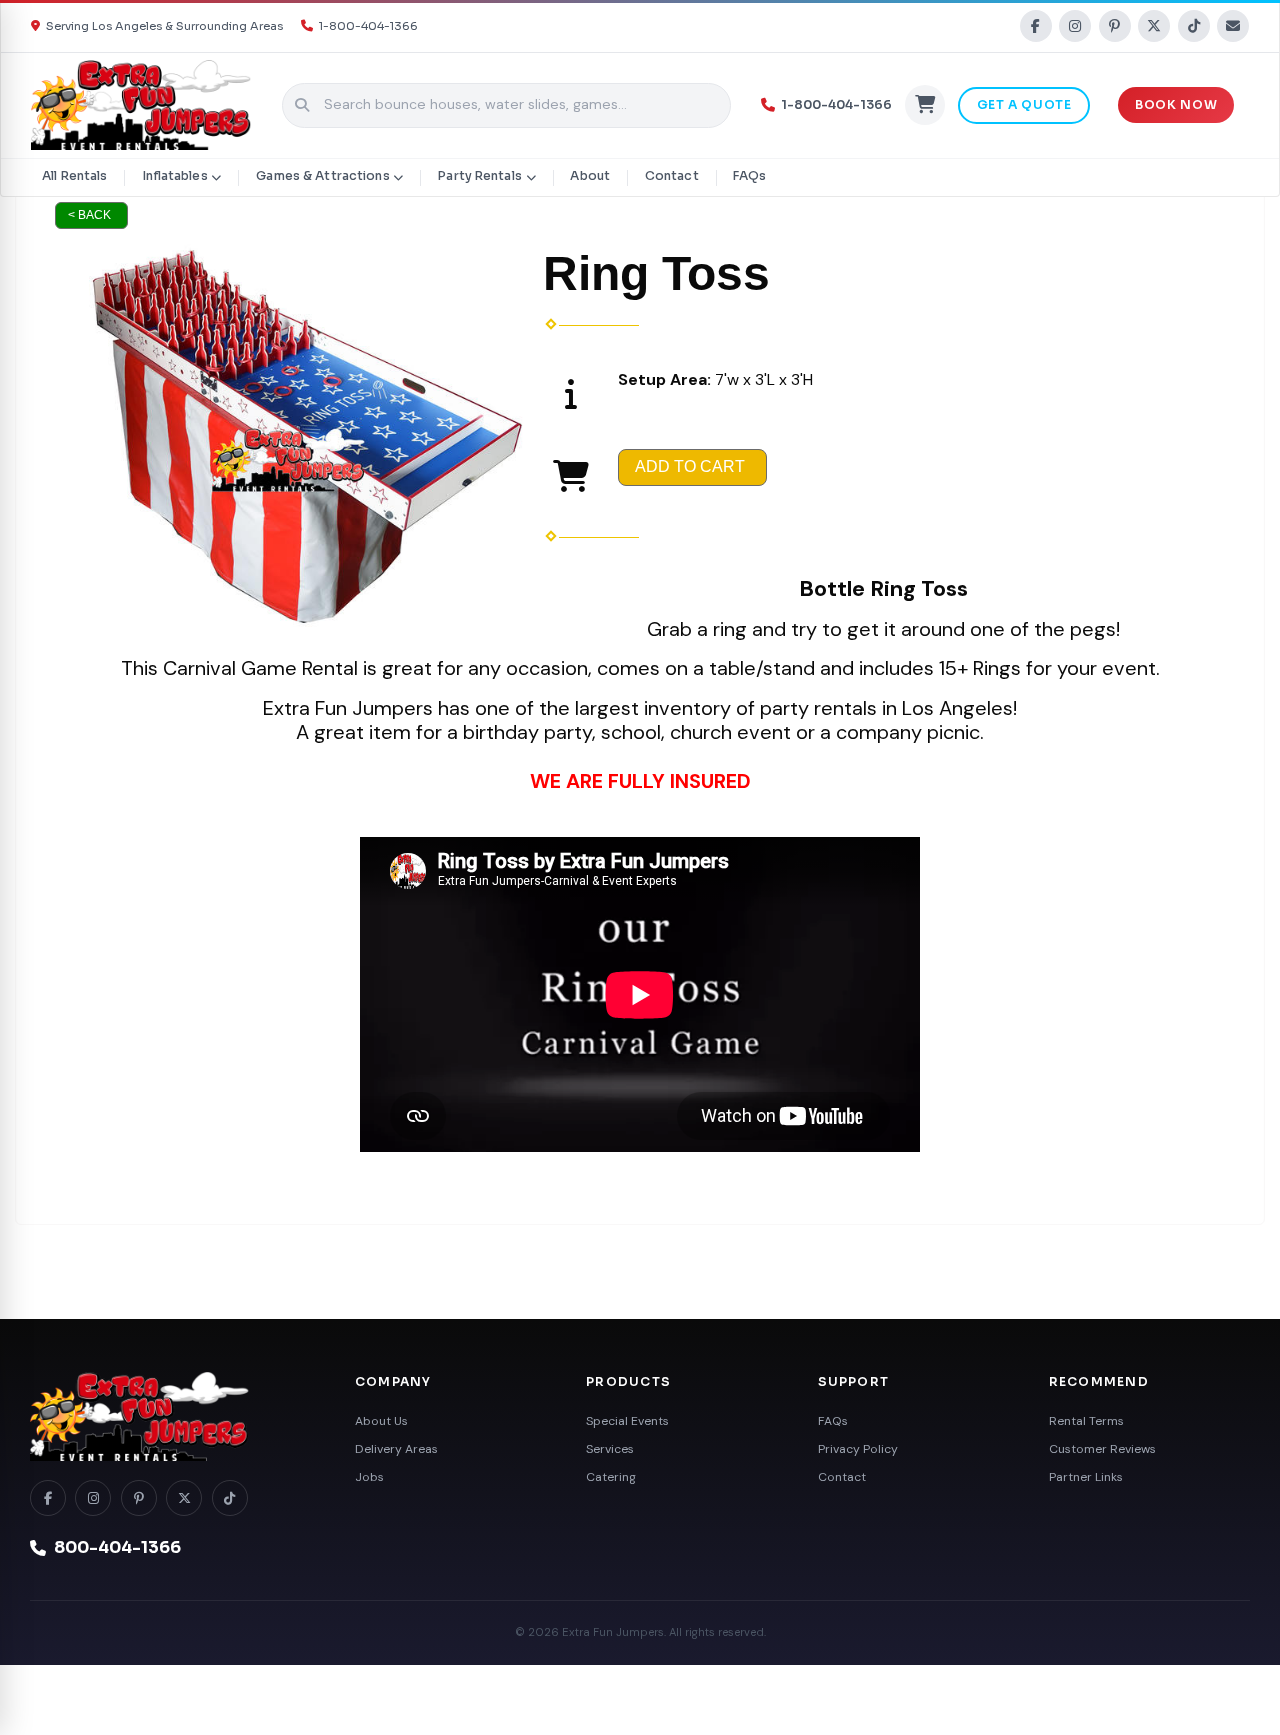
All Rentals (74, 176)
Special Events (627, 1421)
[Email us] (1233, 26)
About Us (381, 1421)
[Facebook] (1036, 26)
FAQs (749, 176)
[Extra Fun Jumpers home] (170, 1417)
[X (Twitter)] (1154, 26)
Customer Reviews (1102, 1449)
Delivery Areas (396, 1449)
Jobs (369, 1477)
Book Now (1176, 105)
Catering (611, 1477)
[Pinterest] (1115, 26)
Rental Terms (1086, 1421)
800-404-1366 (117, 1548)
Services (610, 1449)
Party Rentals (480, 176)
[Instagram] (1075, 26)
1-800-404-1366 (368, 26)
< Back (89, 215)
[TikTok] (1194, 26)
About (590, 176)
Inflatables (174, 176)
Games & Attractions (322, 176)
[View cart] (925, 105)
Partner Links (1086, 1477)
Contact (672, 176)
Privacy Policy (858, 1449)
